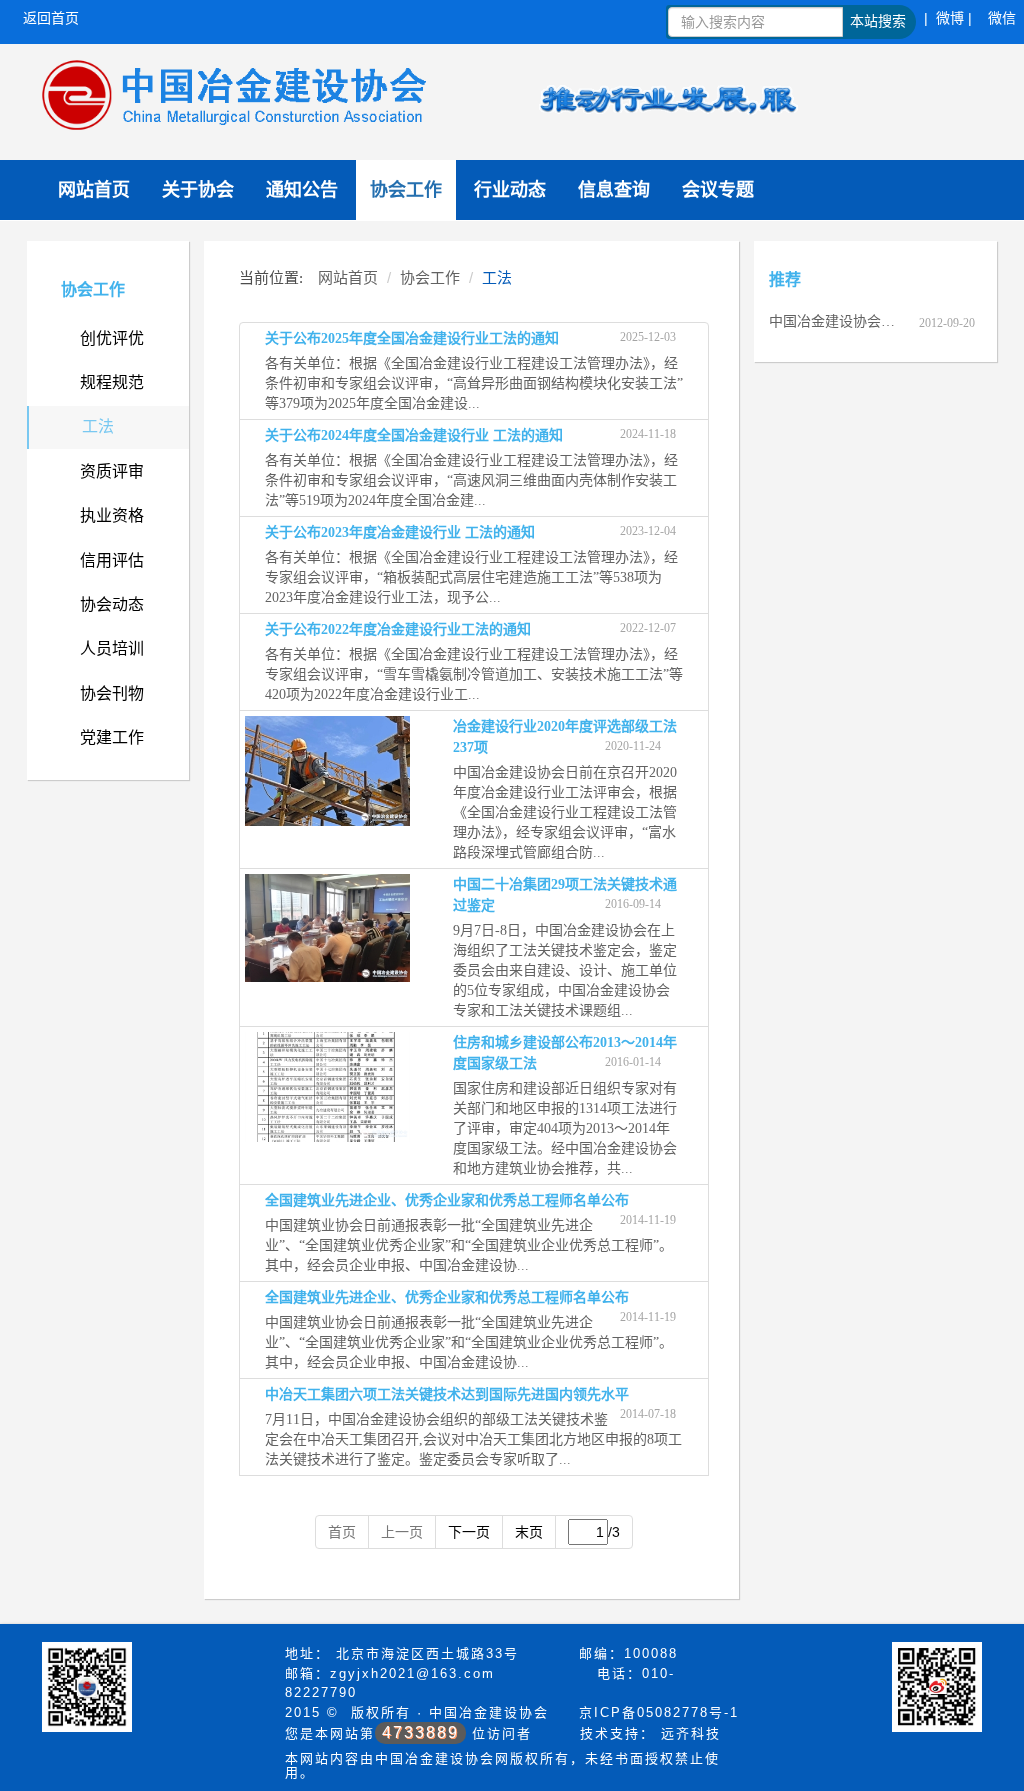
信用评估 (112, 560)
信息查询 (614, 190)
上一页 (402, 1532)
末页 (529, 1532)
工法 (98, 426)
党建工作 (112, 737)
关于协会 (198, 190)
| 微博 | (948, 18)
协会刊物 (112, 693)
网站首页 (94, 190)
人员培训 (112, 648)
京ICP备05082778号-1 (659, 1712)
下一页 (469, 1532)
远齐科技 (691, 1733)
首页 (342, 1532)
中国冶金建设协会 (489, 1712)
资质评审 (112, 471)
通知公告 (302, 190)
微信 (1002, 18)
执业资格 (112, 515)
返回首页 (51, 18)
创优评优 (112, 338)
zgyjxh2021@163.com (412, 1673)
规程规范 (112, 382)
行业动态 (510, 190)
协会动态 (112, 604)
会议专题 (718, 190)
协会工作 (406, 190)
